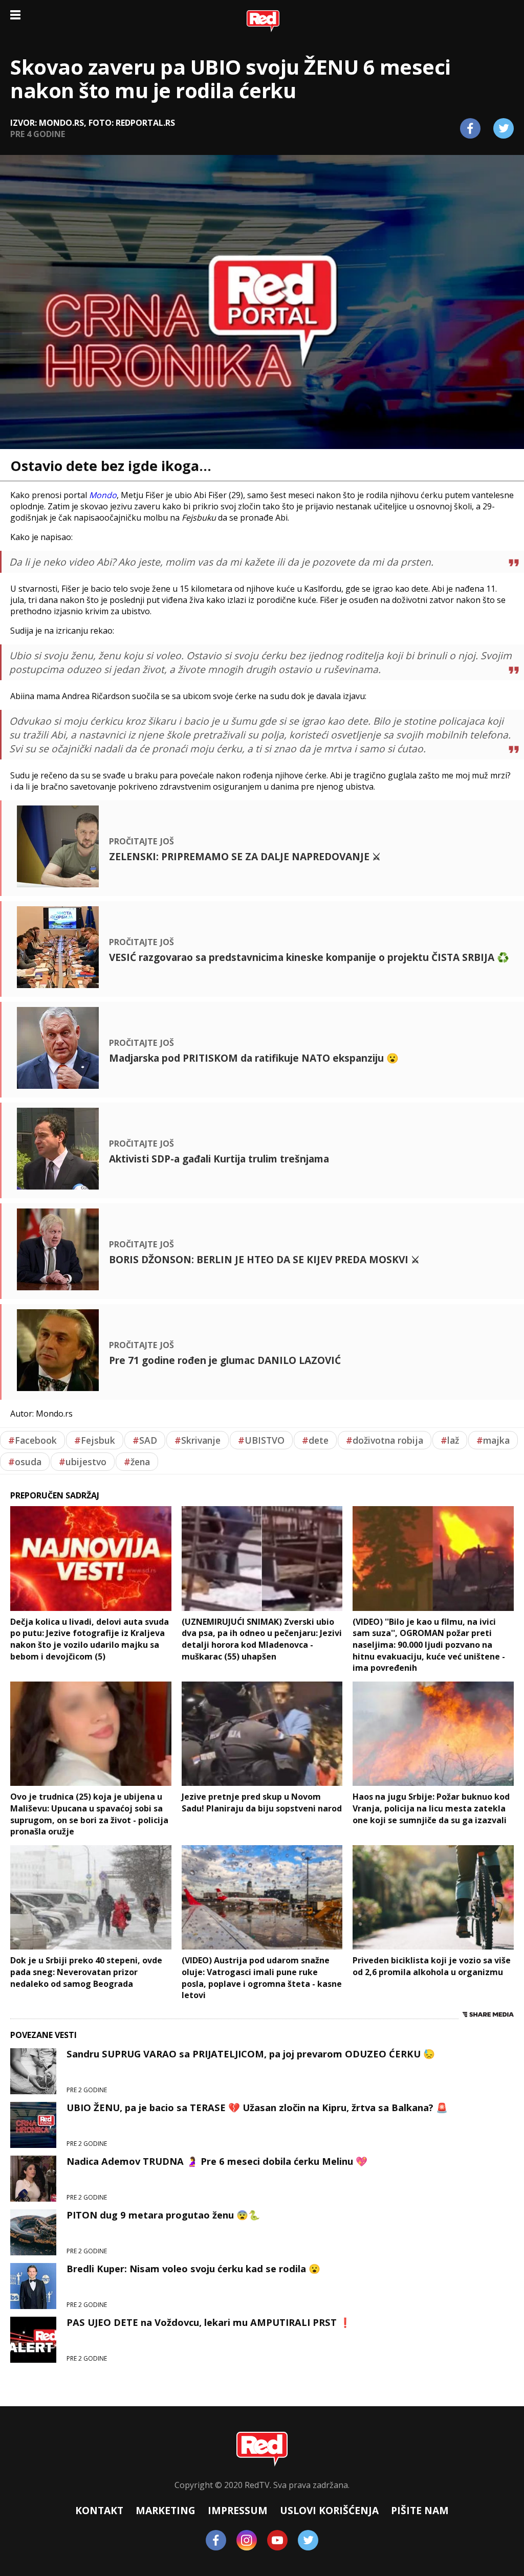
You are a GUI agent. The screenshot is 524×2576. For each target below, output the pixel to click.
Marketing (166, 2510)
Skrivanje (198, 1440)
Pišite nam (420, 2510)
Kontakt (99, 2510)
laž (450, 1440)
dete (315, 1440)
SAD (145, 1440)
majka (493, 1440)
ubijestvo (83, 1462)
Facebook (32, 1440)
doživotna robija (385, 1440)
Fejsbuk (95, 1440)
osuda (25, 1462)
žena (137, 1462)
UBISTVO (261, 1440)
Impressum (238, 2510)
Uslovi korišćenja (329, 2510)
